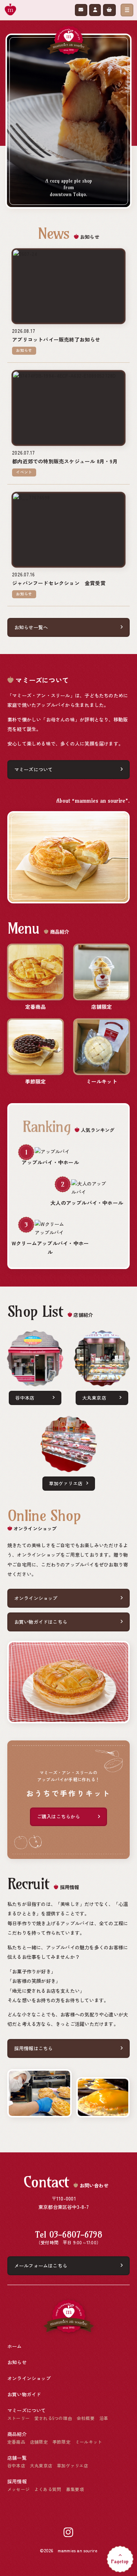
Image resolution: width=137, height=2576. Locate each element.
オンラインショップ (36, 1598)
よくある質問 (48, 2489)
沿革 (104, 2418)
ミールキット (89, 2442)
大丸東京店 (94, 1397)
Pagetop (120, 2561)
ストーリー (18, 2418)
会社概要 (86, 2418)
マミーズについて (34, 769)
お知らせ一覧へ (31, 627)
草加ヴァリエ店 (66, 1483)
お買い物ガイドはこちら (41, 1621)
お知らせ (17, 2362)
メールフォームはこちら (41, 2265)
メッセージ (18, 2489)
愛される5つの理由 (53, 2418)
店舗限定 (39, 2442)
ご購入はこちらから (59, 1817)
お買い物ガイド (24, 2394)
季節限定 (62, 2442)
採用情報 (17, 2482)
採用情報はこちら (34, 2048)
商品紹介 (17, 2434)
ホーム (15, 2346)
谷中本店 (25, 1397)
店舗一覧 (17, 2458)
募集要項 (75, 2489)
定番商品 (16, 2442)
